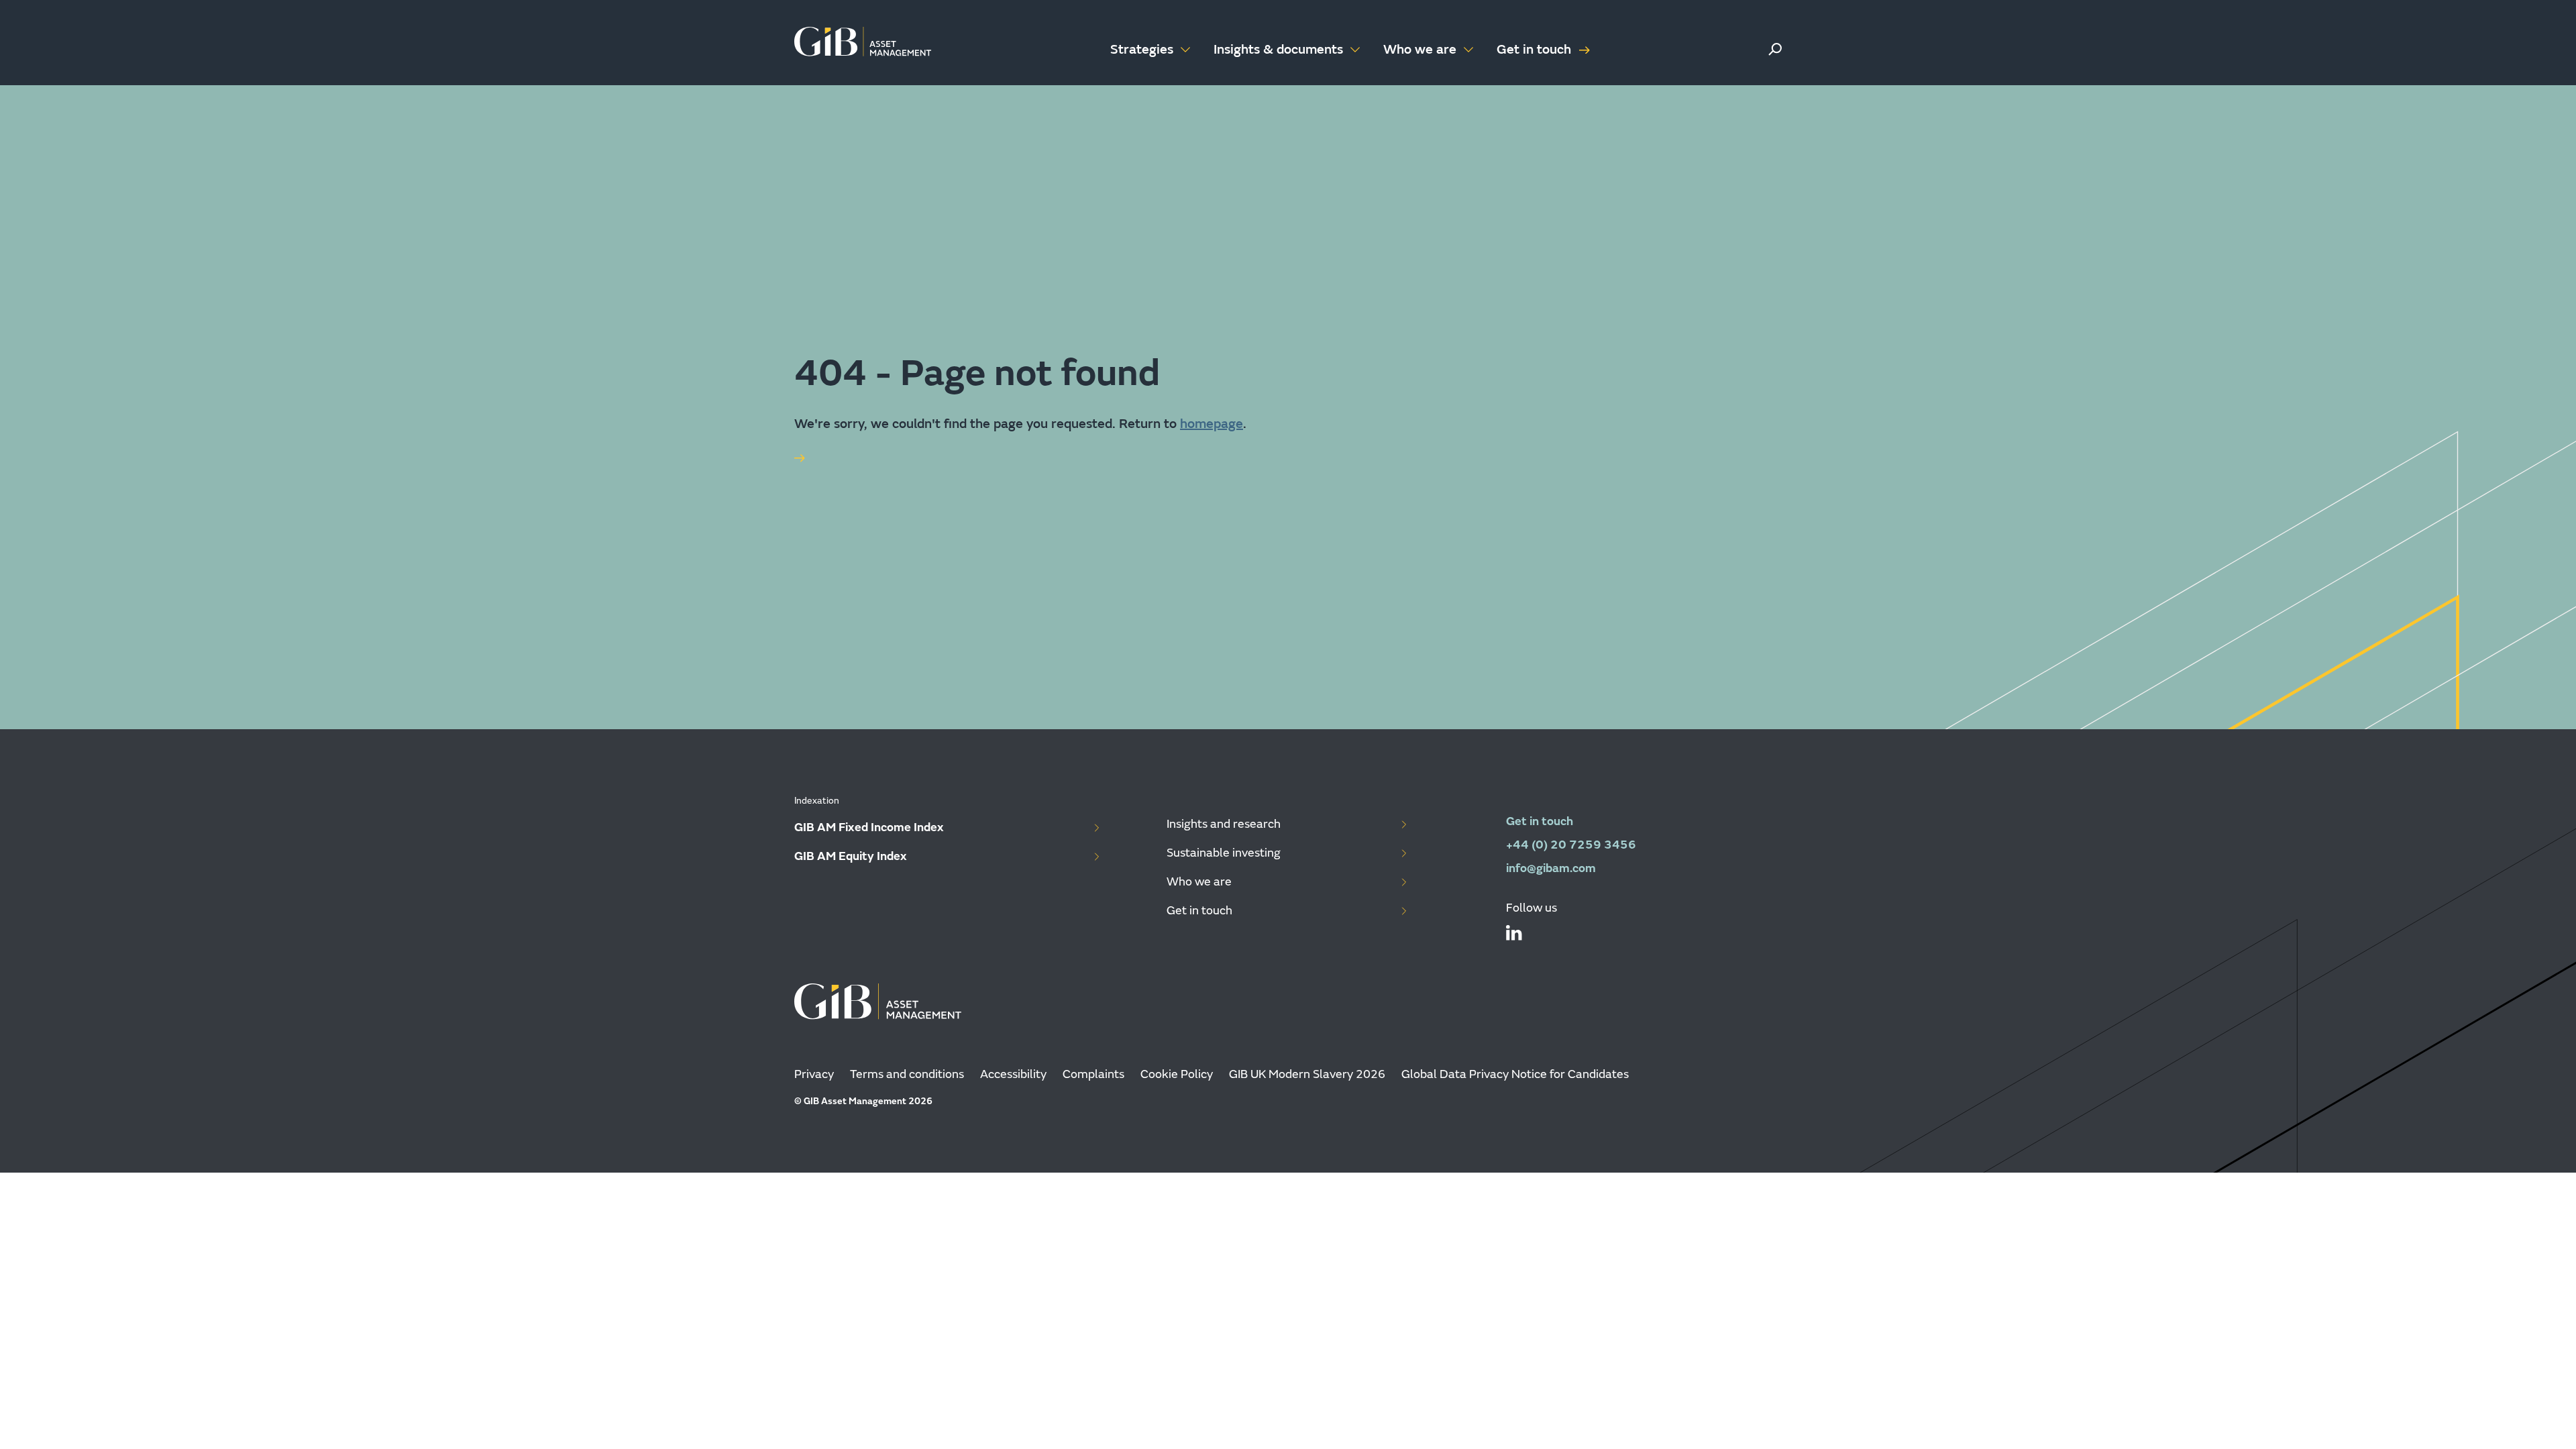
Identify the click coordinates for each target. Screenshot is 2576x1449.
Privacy (814, 1074)
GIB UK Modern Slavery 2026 (1307, 1074)
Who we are (1199, 882)
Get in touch (1534, 49)
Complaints (1093, 1074)
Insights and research (1224, 824)
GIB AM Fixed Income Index (869, 827)
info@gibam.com (1551, 868)
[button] (1775, 49)
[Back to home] (863, 43)
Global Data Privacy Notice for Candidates (1515, 1074)
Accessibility (1013, 1074)
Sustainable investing (1224, 853)
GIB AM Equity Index (851, 856)
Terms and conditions (907, 1074)
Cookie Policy (1177, 1074)
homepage (1212, 424)
